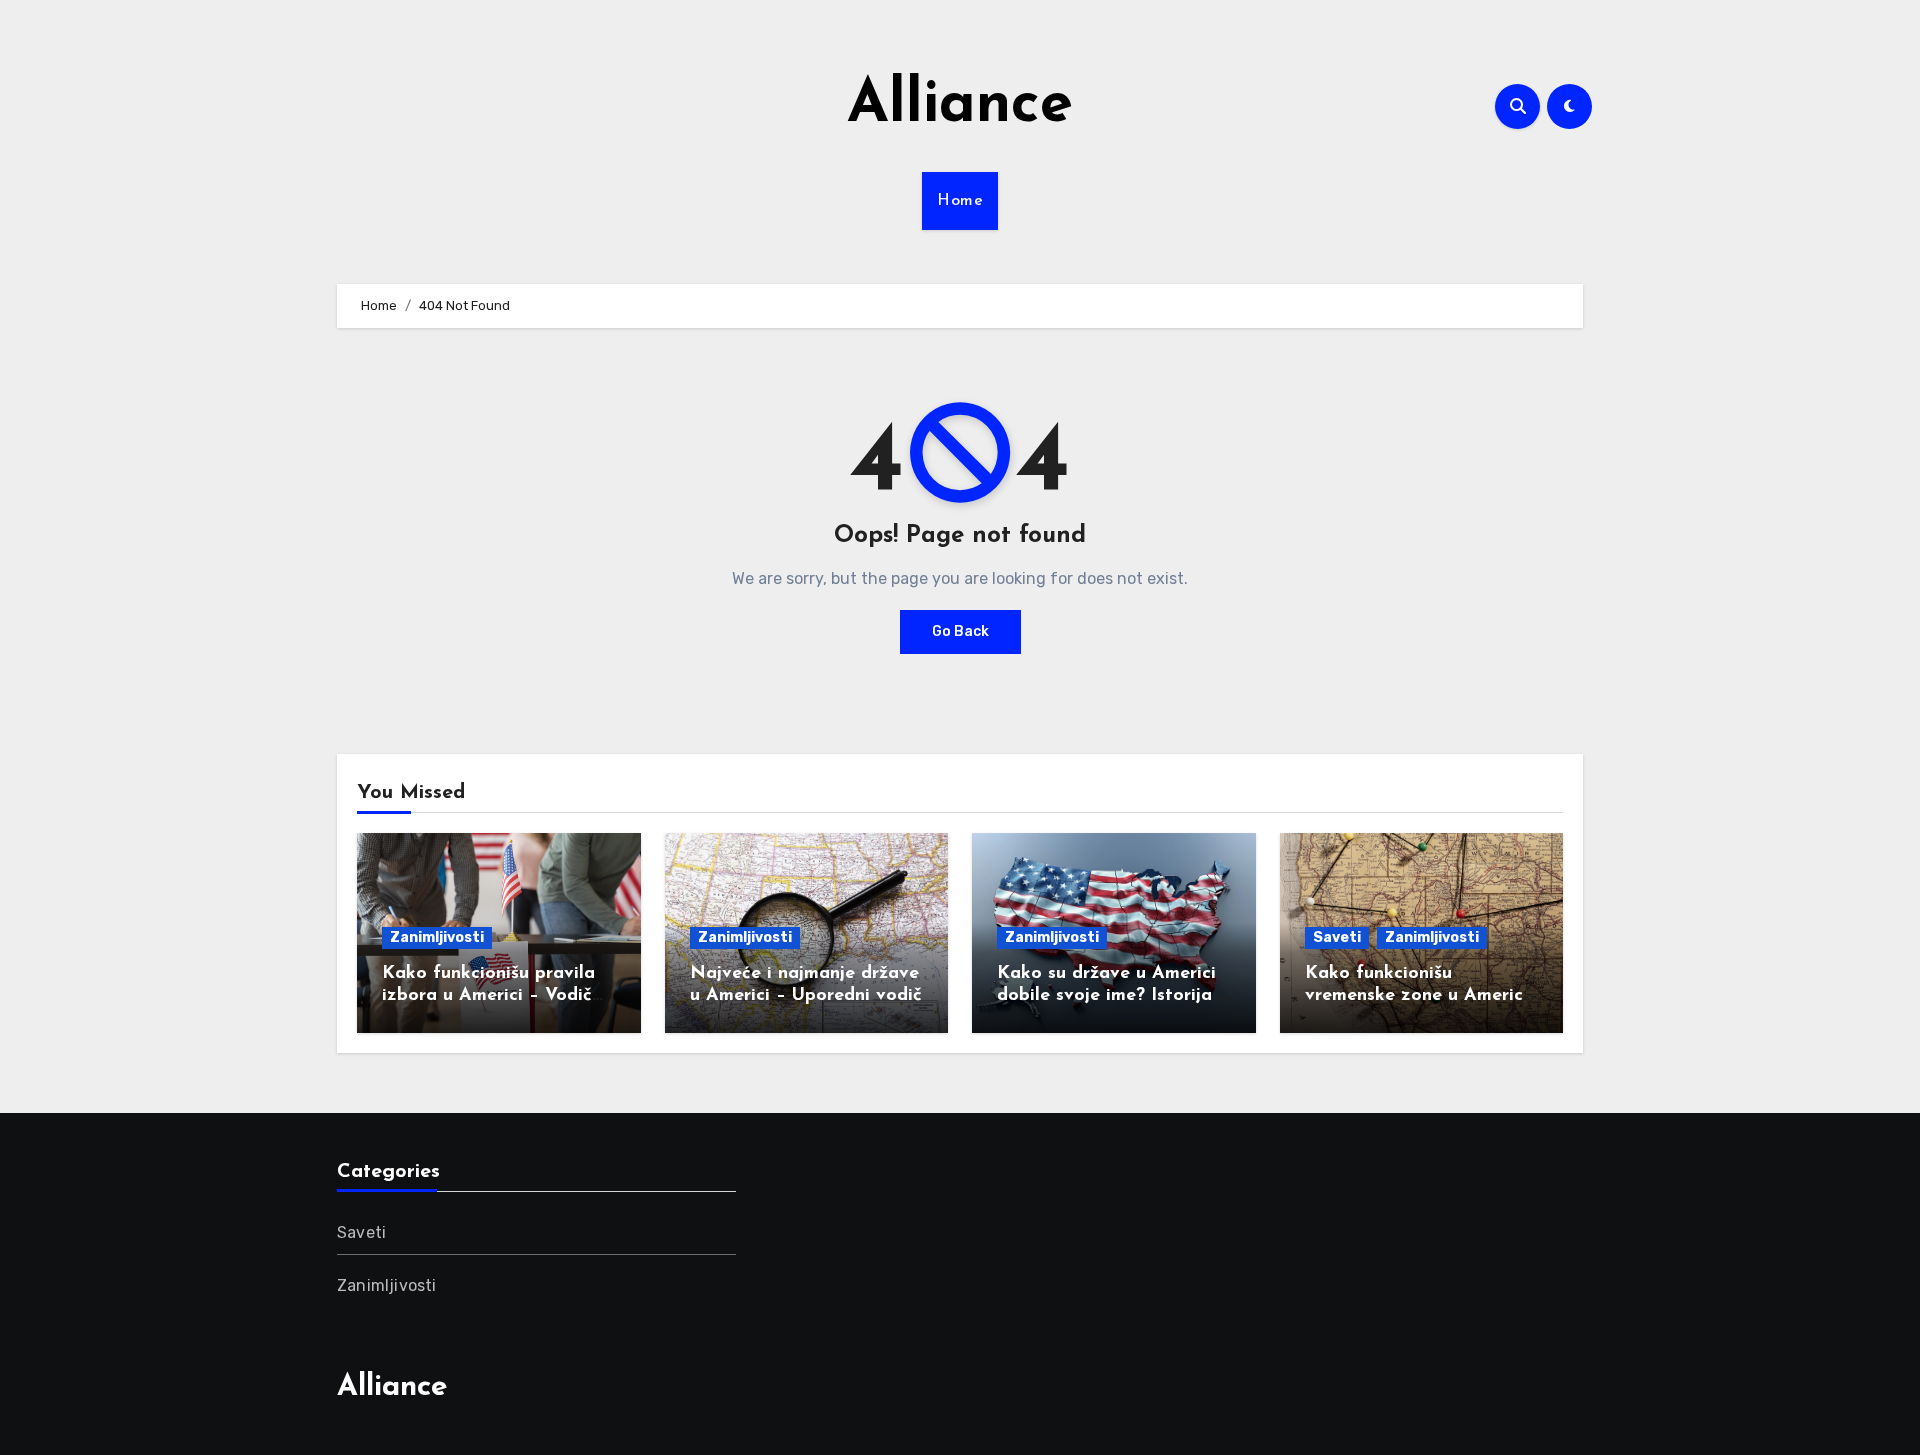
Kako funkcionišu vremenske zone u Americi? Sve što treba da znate (1421, 995)
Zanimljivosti (437, 937)
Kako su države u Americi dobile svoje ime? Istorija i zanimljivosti (1110, 995)
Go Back (960, 631)
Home (960, 201)
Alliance (960, 106)
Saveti (1337, 937)
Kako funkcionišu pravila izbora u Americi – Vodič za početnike (488, 995)
